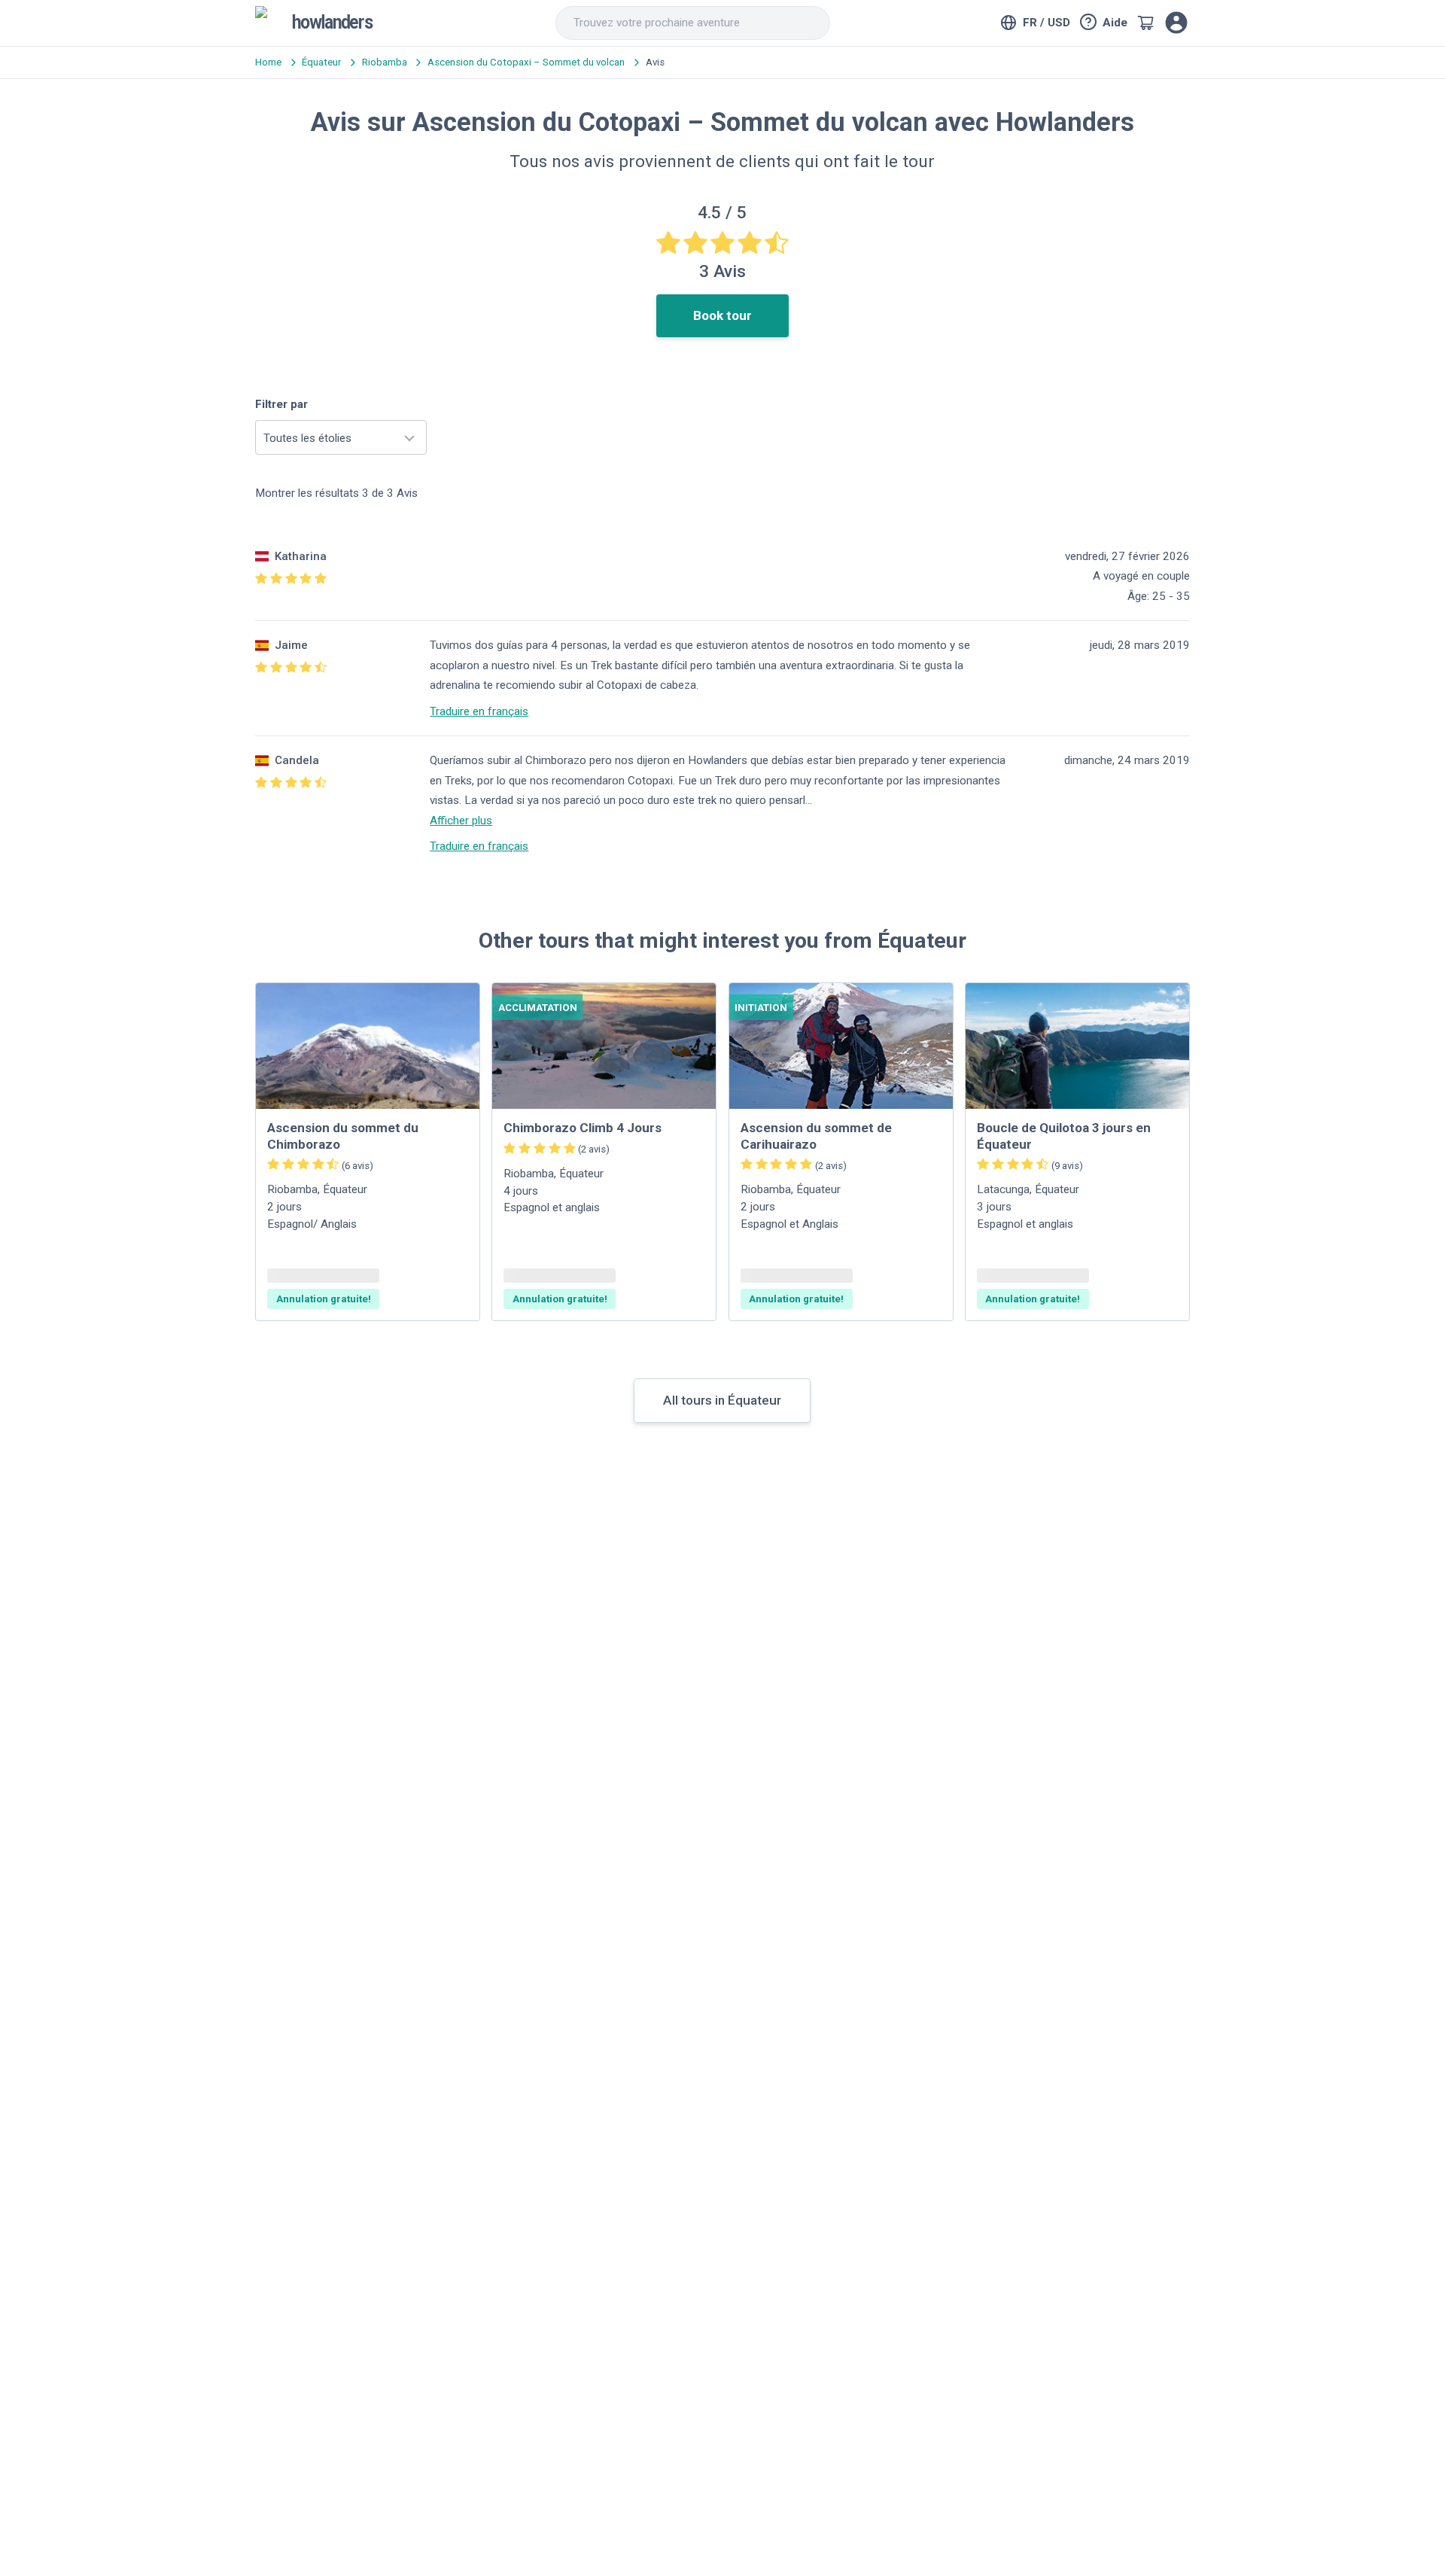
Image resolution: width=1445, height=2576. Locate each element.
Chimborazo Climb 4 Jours (583, 1128)
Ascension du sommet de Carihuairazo (816, 1136)
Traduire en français (479, 711)
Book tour (722, 315)
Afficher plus (461, 821)
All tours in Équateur (722, 1400)
